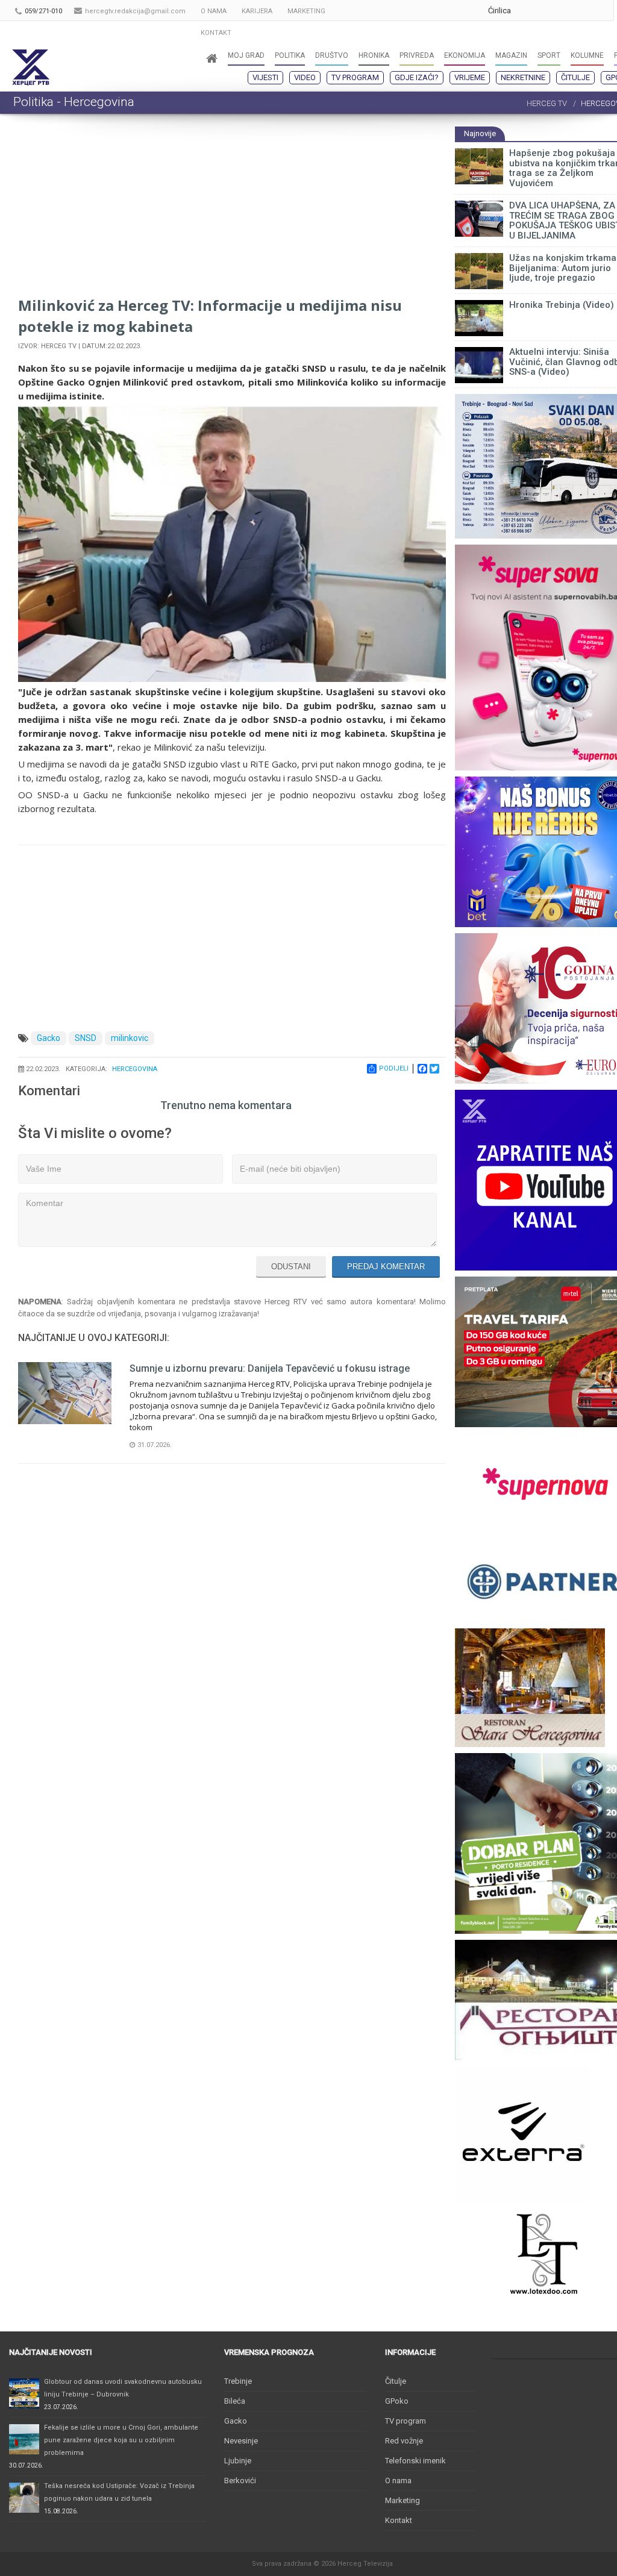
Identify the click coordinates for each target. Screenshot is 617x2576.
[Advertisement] (232, 210)
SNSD (86, 1038)
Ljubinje (238, 2461)
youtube (553, 11)
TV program (355, 77)
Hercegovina (135, 1069)
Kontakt (399, 2520)
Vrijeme (470, 77)
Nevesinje (241, 2441)
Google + (529, 11)
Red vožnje (404, 2441)
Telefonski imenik (415, 2461)
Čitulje (575, 77)
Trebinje (238, 2381)
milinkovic (130, 1038)
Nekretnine (523, 77)
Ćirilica (500, 11)
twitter (577, 11)
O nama (398, 2481)
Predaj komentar (386, 1267)
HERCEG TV (547, 103)
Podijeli (394, 1068)
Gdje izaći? (417, 77)
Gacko (49, 1038)
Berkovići (240, 2481)
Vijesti (265, 77)
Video (305, 77)
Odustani (291, 1267)
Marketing (402, 2500)
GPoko (397, 2401)
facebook (601, 11)
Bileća (235, 2401)
